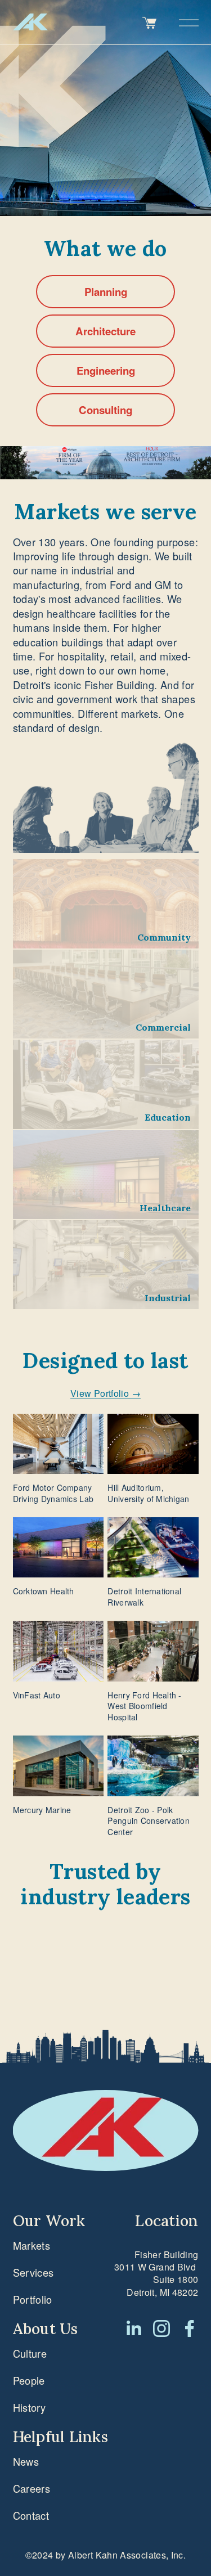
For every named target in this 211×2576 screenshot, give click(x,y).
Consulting (105, 410)
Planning (106, 292)
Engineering (106, 370)
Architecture (105, 331)
